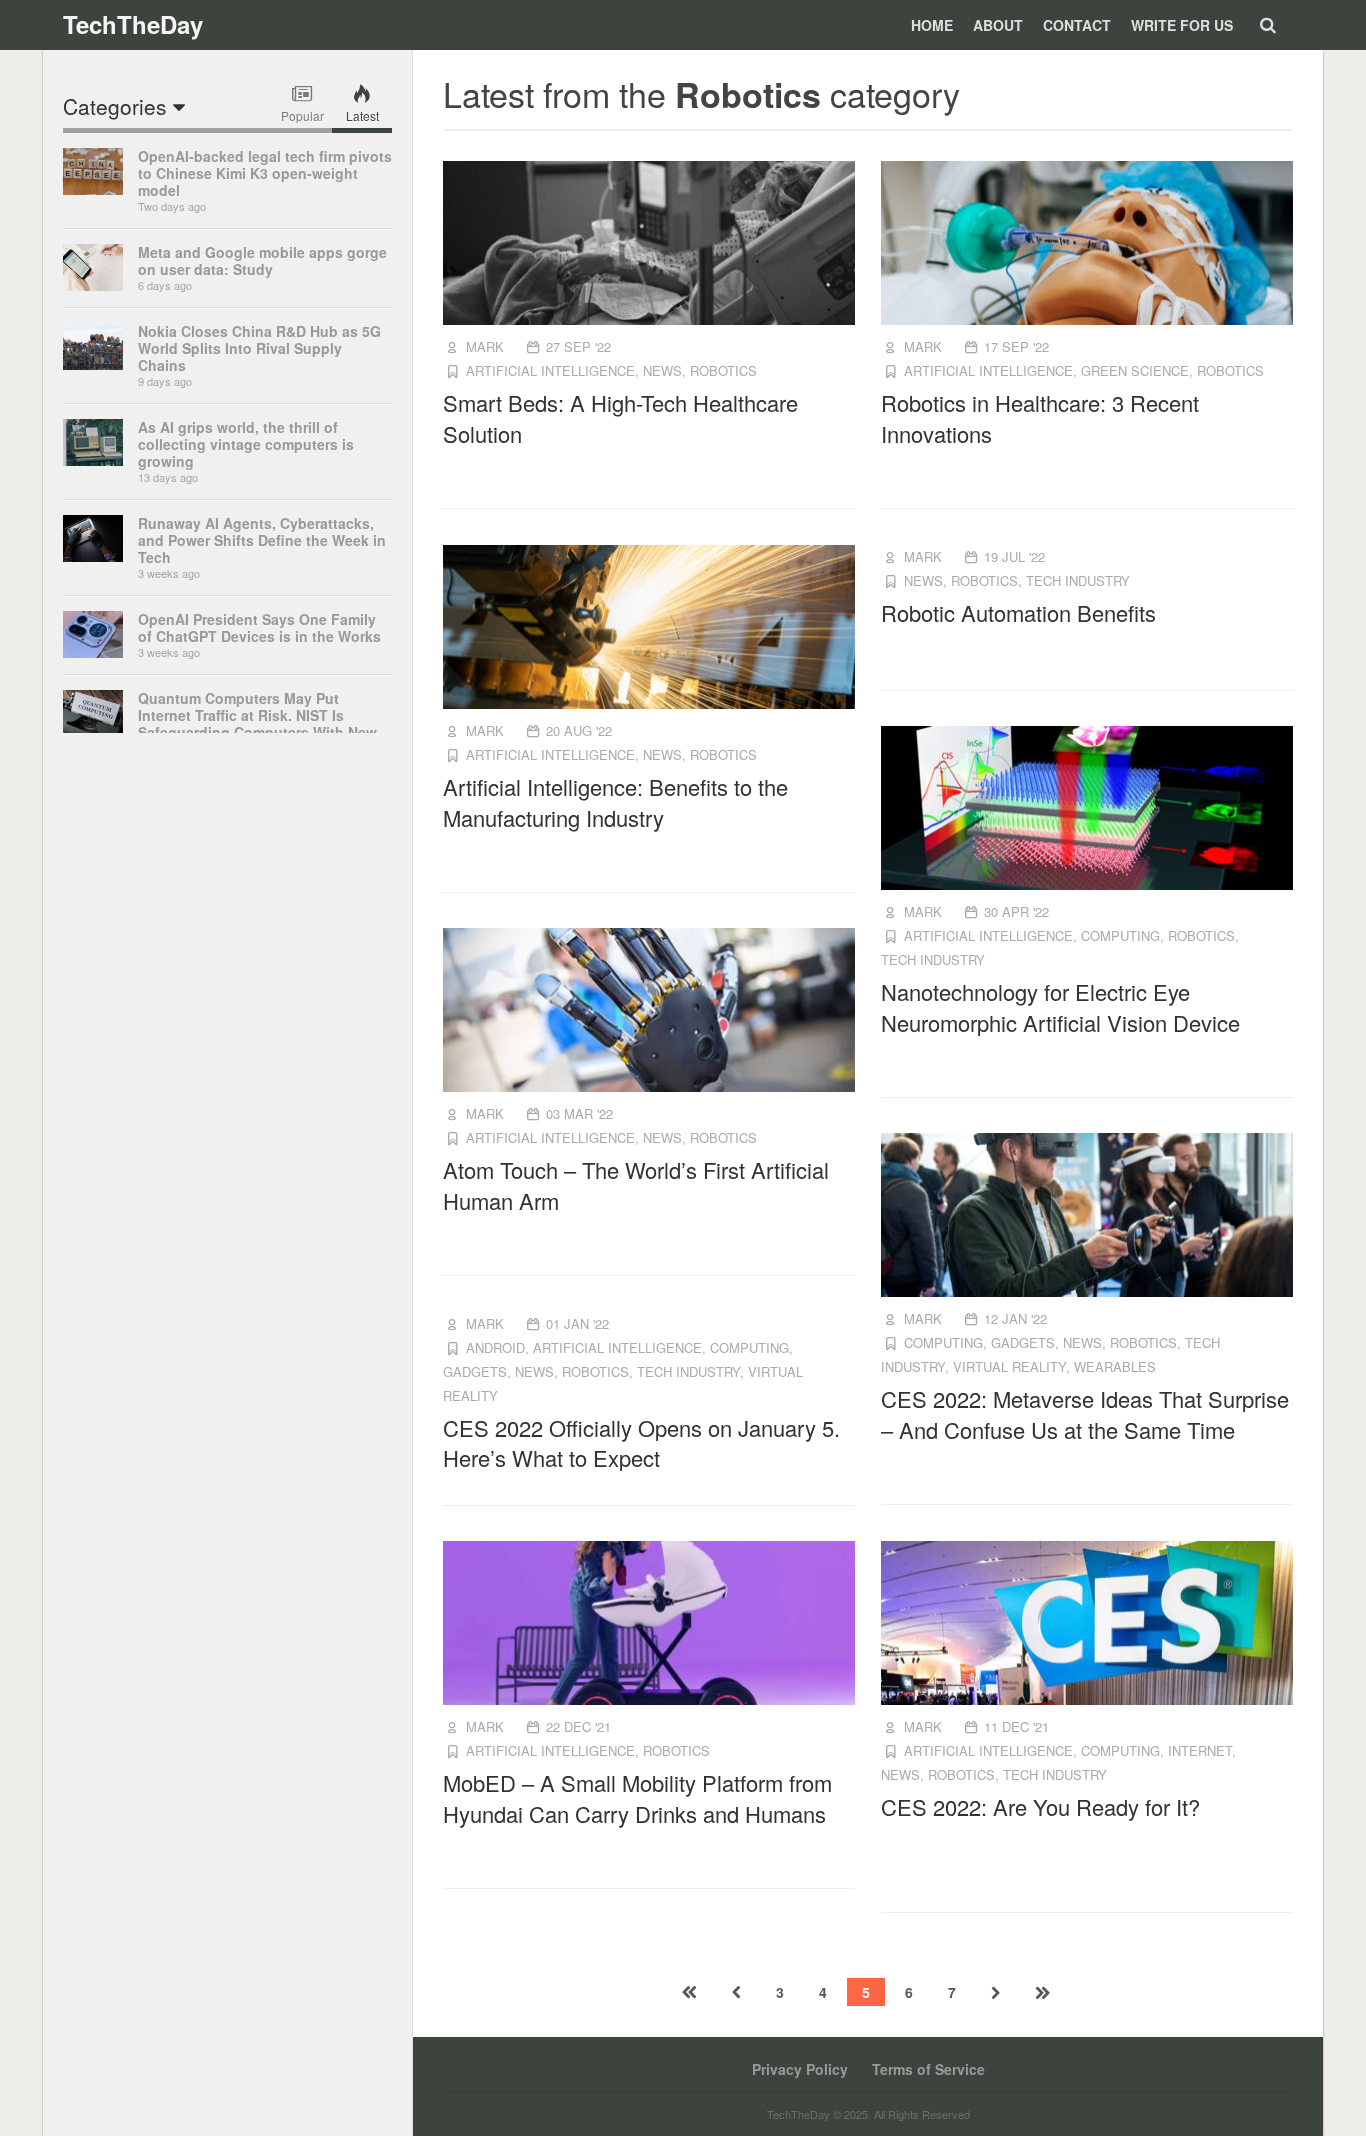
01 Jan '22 (577, 1323)
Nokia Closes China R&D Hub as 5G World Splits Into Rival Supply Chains (259, 348)
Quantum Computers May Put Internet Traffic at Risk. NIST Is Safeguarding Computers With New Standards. (257, 723)
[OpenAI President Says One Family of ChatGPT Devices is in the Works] (93, 652)
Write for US (1182, 25)
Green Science (1135, 370)
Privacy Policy (800, 2069)
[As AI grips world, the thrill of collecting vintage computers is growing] (93, 460)
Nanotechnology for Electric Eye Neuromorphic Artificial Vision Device (1060, 1007)
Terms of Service (928, 2069)
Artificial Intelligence (550, 370)
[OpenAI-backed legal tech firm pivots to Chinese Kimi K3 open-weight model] (93, 189)
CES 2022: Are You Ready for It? (1040, 1806)
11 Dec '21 (1016, 1726)
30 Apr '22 (1016, 911)
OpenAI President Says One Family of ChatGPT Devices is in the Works (259, 627)
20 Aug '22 (579, 730)
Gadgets (1023, 1342)
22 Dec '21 (578, 1726)
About (998, 25)
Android (495, 1347)
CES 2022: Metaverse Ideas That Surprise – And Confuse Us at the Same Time (1085, 1414)
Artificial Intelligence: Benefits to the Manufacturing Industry (615, 802)
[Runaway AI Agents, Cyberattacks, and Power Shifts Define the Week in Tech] (93, 556)
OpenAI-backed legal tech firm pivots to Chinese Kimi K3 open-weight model (265, 173)
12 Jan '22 (1015, 1318)
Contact (1077, 25)
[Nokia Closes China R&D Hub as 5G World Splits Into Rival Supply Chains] (93, 364)
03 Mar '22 (579, 1113)
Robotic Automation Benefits (1018, 612)
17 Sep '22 (1016, 346)
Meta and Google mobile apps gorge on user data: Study (262, 260)
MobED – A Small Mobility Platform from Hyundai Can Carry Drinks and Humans (637, 1798)
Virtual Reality (1009, 1366)
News (662, 370)
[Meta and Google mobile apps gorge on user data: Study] (93, 285)
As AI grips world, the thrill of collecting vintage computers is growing (246, 444)
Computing (1120, 935)
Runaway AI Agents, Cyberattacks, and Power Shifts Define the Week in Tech (262, 540)
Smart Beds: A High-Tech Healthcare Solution (620, 418)
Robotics (723, 370)
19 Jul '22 (1014, 556)
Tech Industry (1078, 580)
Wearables (1115, 1366)
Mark (485, 346)
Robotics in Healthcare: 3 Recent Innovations (1040, 418)
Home (932, 25)
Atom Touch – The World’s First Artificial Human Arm (636, 1185)
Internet (1200, 1750)
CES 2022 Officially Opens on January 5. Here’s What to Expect (641, 1443)
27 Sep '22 (578, 346)
